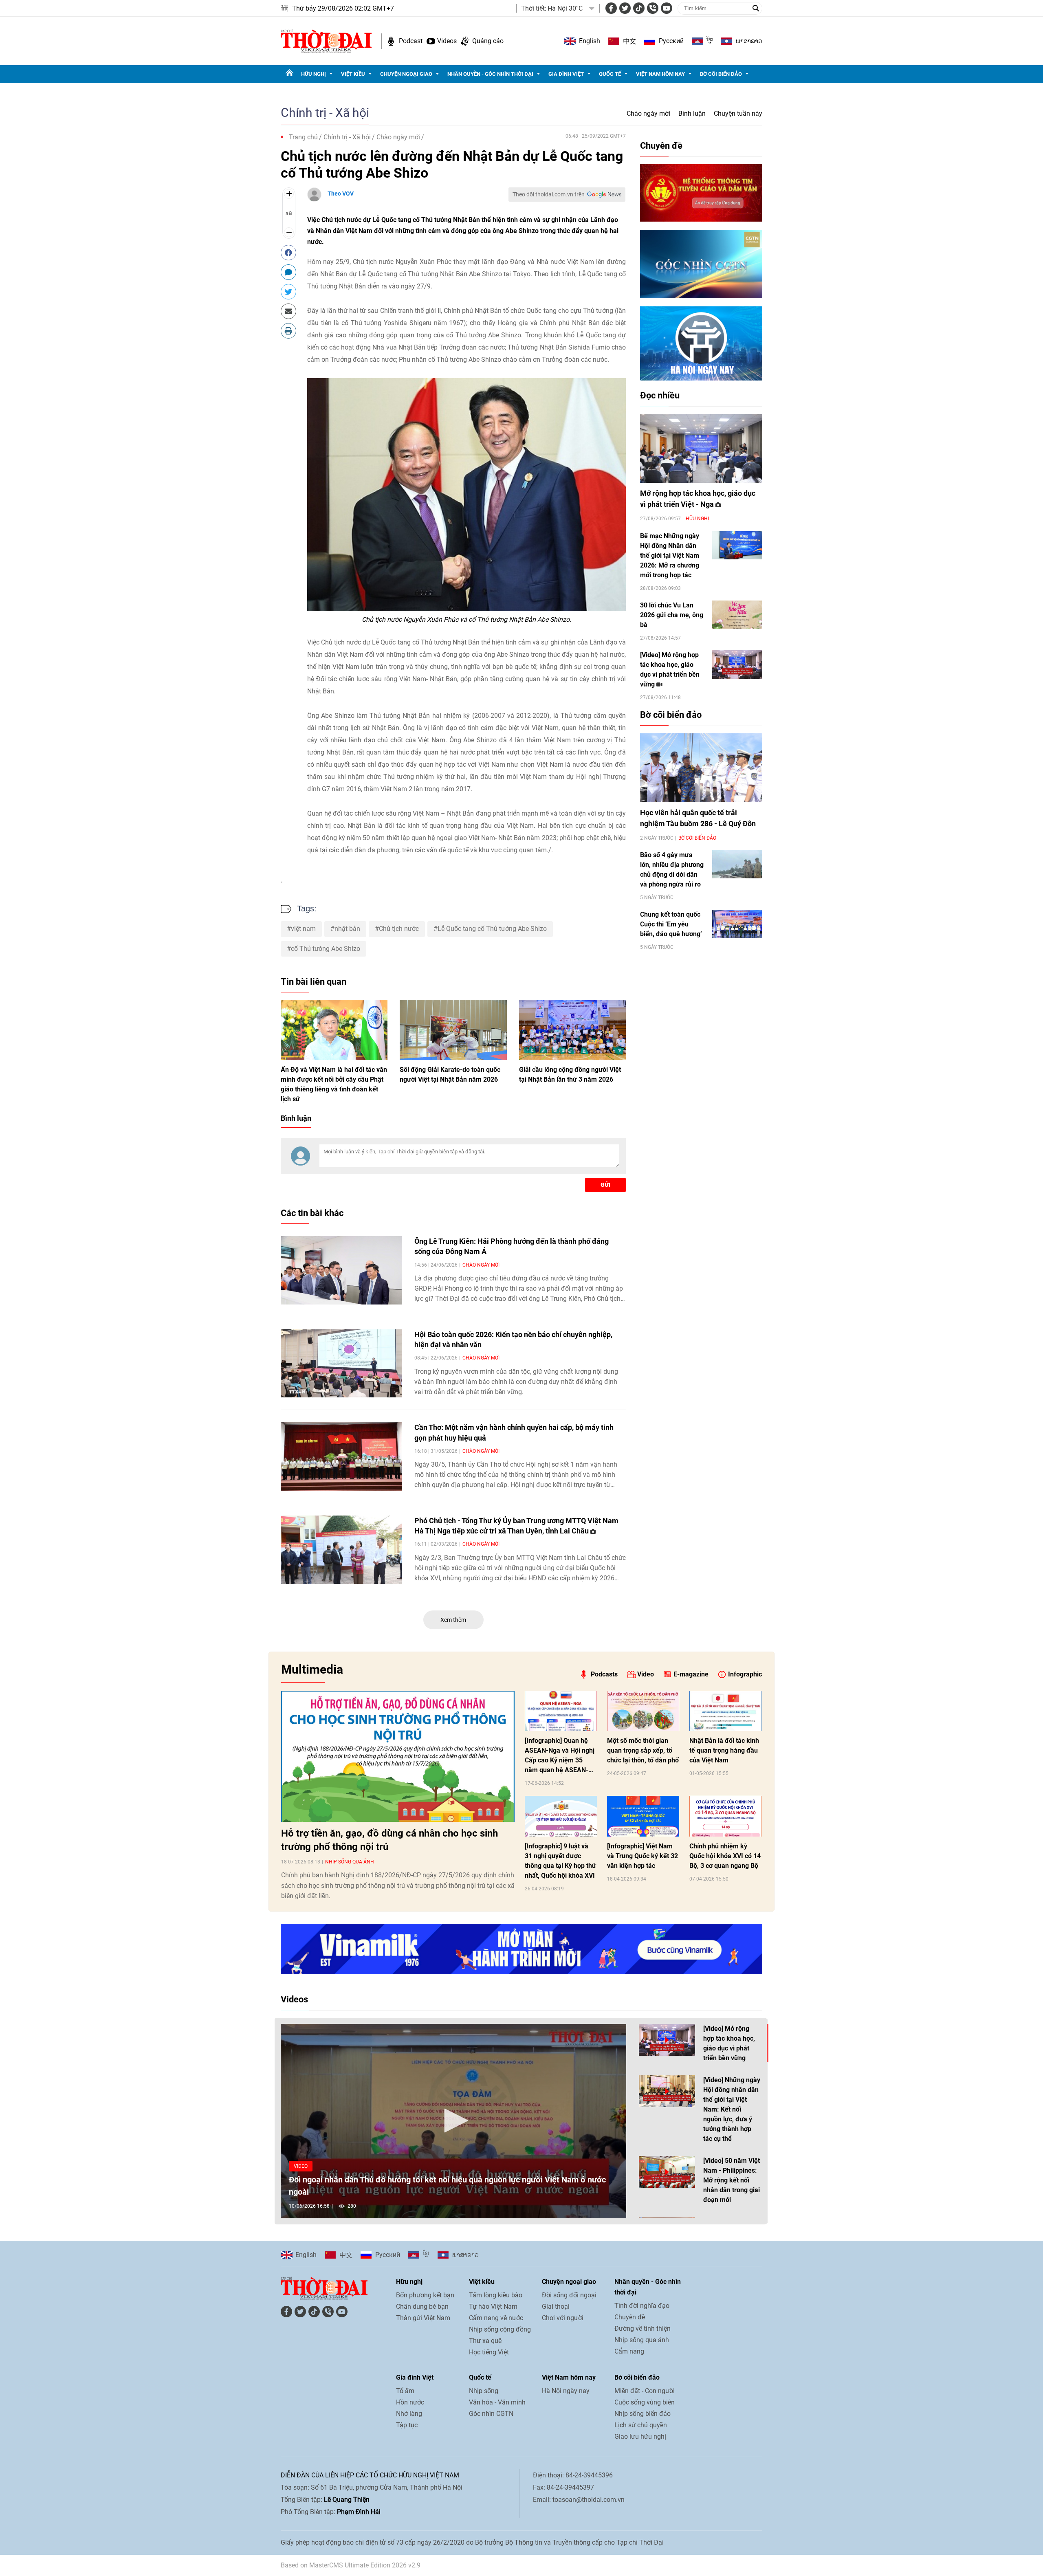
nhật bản (347, 929)
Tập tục (407, 2425)
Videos (447, 41)
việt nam (303, 929)
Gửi (605, 1185)
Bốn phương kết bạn (425, 2295)
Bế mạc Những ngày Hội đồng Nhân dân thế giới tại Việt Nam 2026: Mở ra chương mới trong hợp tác (670, 555)
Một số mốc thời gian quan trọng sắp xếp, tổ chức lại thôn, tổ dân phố (643, 1750)
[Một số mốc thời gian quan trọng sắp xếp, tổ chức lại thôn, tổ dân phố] (643, 1711)
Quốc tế (610, 74)
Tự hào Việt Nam (493, 2307)
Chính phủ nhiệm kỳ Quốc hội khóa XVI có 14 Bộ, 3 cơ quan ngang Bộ (725, 1856)
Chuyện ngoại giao (406, 74)
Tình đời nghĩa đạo (642, 2306)
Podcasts (604, 1674)
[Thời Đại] (326, 41)
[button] (453, 2121)
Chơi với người (563, 2318)
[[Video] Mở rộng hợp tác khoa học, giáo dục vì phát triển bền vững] (737, 664)
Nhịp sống (484, 2391)
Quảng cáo (488, 41)
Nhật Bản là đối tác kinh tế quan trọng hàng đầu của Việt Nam (724, 1750)
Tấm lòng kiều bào (496, 2295)
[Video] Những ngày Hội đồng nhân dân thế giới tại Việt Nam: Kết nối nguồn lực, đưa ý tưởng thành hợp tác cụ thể (732, 2109)
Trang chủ (303, 137)
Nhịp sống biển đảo (643, 2414)
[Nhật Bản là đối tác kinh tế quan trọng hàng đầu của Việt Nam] (725, 1711)
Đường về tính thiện (643, 2329)
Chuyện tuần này (738, 113)
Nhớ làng (409, 2414)
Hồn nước (410, 2402)
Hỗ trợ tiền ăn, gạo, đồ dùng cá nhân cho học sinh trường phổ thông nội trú (389, 1840)
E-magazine (691, 1674)
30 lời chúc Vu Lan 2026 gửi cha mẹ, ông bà (672, 615)
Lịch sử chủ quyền (641, 2425)
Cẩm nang (629, 2351)
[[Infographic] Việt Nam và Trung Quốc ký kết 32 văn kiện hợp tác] (643, 1816)
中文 (629, 41)
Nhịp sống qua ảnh (350, 1862)
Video (646, 1674)
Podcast (411, 41)
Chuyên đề (661, 146)
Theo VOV (341, 194)
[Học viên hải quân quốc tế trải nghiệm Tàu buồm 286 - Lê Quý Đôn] (701, 768)
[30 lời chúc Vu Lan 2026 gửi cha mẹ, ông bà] (737, 615)
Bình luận (692, 113)
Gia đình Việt (566, 74)
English (590, 41)
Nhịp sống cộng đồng (500, 2329)
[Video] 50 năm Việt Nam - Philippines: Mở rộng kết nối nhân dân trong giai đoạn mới (732, 2180)
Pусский (671, 41)
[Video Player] (453, 2121)
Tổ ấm (405, 2391)
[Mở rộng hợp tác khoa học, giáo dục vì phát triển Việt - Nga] (701, 448)
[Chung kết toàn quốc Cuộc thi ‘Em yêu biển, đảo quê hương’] (737, 924)
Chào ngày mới (648, 113)
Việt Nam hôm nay (660, 74)
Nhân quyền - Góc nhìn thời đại (490, 74)
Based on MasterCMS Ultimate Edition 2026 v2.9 (351, 2565)
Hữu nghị (314, 74)
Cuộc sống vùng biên (645, 2402)
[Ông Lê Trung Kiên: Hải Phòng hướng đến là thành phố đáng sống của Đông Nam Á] (341, 1270)
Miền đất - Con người (645, 2391)
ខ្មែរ (710, 41)
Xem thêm (453, 1620)
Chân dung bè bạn (422, 2307)
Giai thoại (556, 2307)
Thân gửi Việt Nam (423, 2318)
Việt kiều (353, 74)
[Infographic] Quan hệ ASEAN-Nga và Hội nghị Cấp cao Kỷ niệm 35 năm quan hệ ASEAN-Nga (560, 1756)
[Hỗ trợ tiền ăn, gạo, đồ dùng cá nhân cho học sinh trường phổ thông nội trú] (398, 1756)
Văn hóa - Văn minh (497, 2402)
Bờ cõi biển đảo (721, 74)
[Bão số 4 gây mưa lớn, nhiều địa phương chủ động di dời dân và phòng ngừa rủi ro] (737, 864)
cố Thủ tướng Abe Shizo (326, 949)
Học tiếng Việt (489, 2352)
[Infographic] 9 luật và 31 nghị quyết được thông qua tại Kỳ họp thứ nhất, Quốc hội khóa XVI (560, 1861)
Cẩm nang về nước (496, 2318)
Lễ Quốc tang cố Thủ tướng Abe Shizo (492, 929)
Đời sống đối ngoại (569, 2295)
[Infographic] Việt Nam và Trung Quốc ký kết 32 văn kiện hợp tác (643, 1856)
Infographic (745, 1674)
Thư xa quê (485, 2341)
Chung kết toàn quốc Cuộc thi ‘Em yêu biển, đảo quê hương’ (671, 924)
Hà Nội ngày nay (566, 2391)
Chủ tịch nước (399, 929)
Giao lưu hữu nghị (640, 2436)
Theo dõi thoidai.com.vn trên (549, 194)
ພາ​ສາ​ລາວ (749, 41)
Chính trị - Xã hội (325, 113)
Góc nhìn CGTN (491, 2414)
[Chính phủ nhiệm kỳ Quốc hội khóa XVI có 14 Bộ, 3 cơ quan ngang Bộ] (725, 1816)
